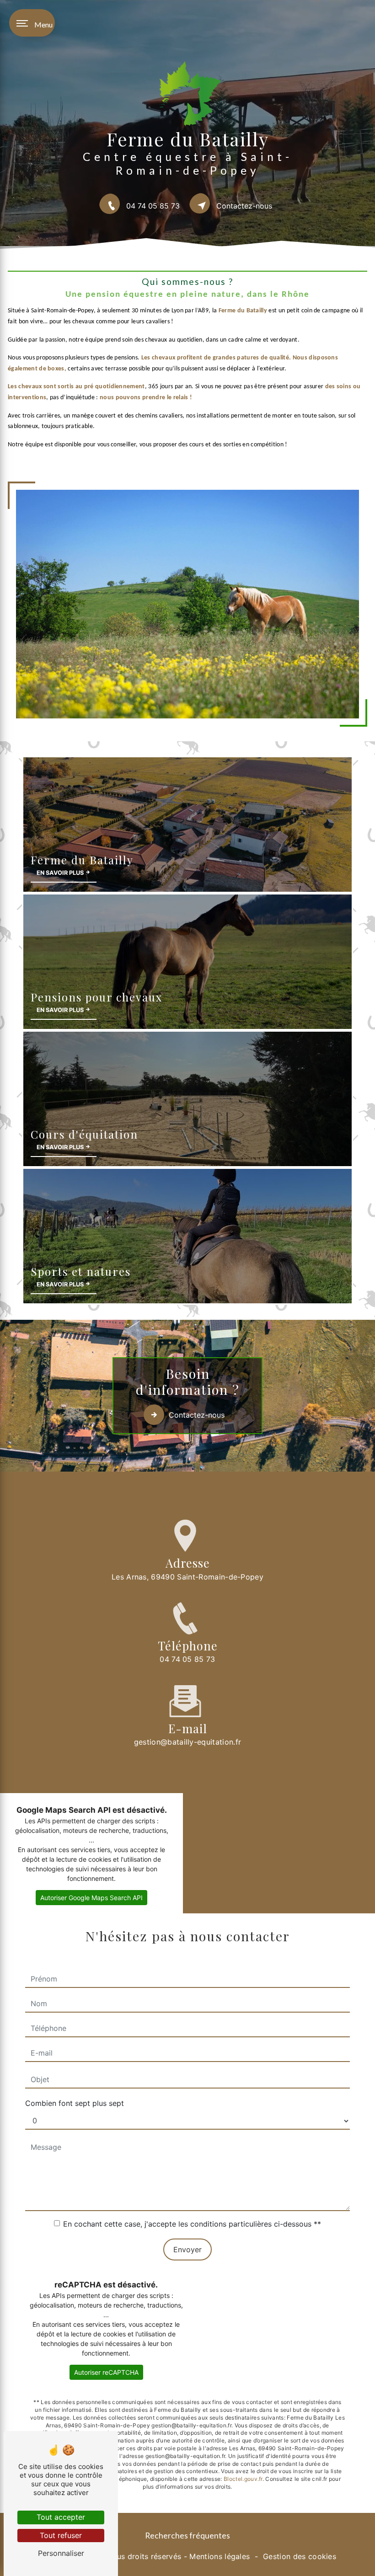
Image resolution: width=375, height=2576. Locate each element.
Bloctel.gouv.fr (243, 2479)
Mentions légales (220, 2556)
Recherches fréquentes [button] (187, 2536)
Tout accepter (61, 2517)
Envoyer (187, 2249)
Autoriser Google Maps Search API (91, 1898)
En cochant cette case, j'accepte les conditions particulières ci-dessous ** (192, 2224)
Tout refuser (61, 2535)
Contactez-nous (244, 206)
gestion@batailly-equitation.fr (188, 1742)
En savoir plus (61, 872)
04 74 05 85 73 (153, 206)
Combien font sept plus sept (75, 2103)
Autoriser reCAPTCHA (106, 2372)
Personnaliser (61, 2553)
